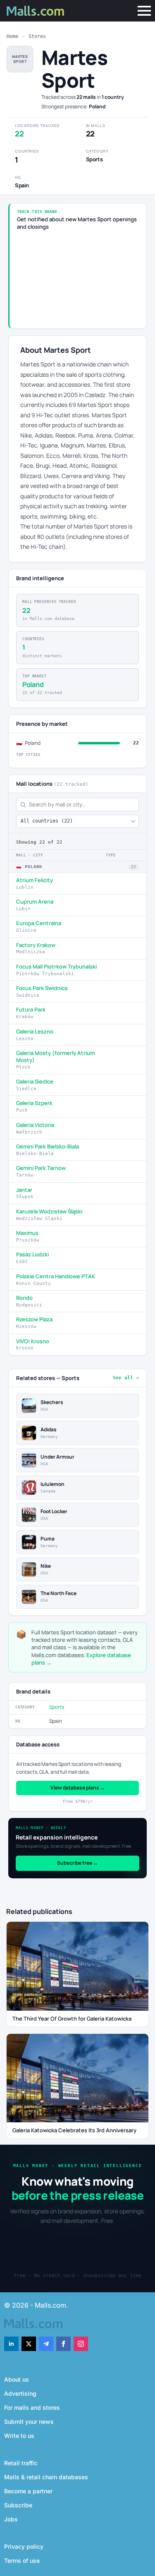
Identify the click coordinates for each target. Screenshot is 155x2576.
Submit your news (29, 2422)
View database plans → (78, 1788)
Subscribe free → (77, 1863)
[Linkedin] (11, 2344)
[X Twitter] (29, 2344)
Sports (57, 1707)
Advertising (20, 2393)
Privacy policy (24, 2546)
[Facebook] (63, 2344)
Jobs (11, 2519)
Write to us (19, 2436)
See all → (126, 1378)
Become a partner (28, 2491)
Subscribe (18, 2505)
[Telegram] (46, 2344)
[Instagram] (81, 2344)
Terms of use (22, 2560)
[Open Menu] (144, 11)
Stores (37, 36)
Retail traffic (21, 2463)
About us (17, 2379)
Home (12, 36)
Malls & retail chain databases (46, 2477)
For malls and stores (32, 2407)
